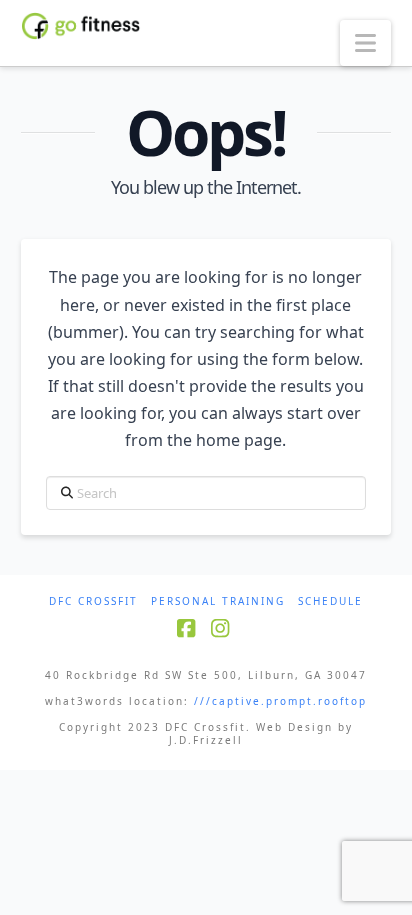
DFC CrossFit (93, 601)
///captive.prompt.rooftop (280, 701)
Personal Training (218, 601)
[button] (365, 43)
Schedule (330, 601)
